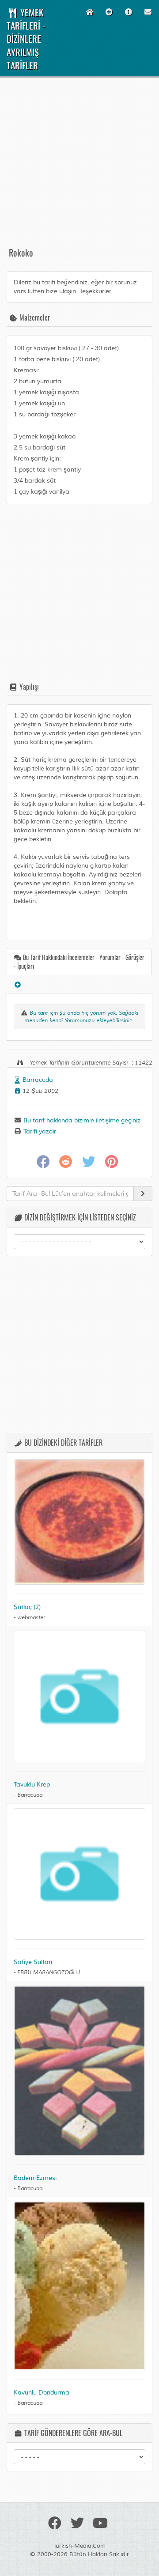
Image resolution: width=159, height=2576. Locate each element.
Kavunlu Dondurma (42, 2393)
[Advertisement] (79, 166)
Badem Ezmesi (35, 2178)
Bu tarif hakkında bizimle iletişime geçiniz (81, 1120)
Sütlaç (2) (27, 1607)
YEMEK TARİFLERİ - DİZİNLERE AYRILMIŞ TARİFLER (26, 39)
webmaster (31, 1618)
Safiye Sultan (33, 1962)
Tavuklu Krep (32, 1785)
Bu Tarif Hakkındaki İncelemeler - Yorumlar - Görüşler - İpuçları (79, 961)
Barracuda (38, 1080)
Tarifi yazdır (39, 1131)
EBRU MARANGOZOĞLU (49, 1973)
